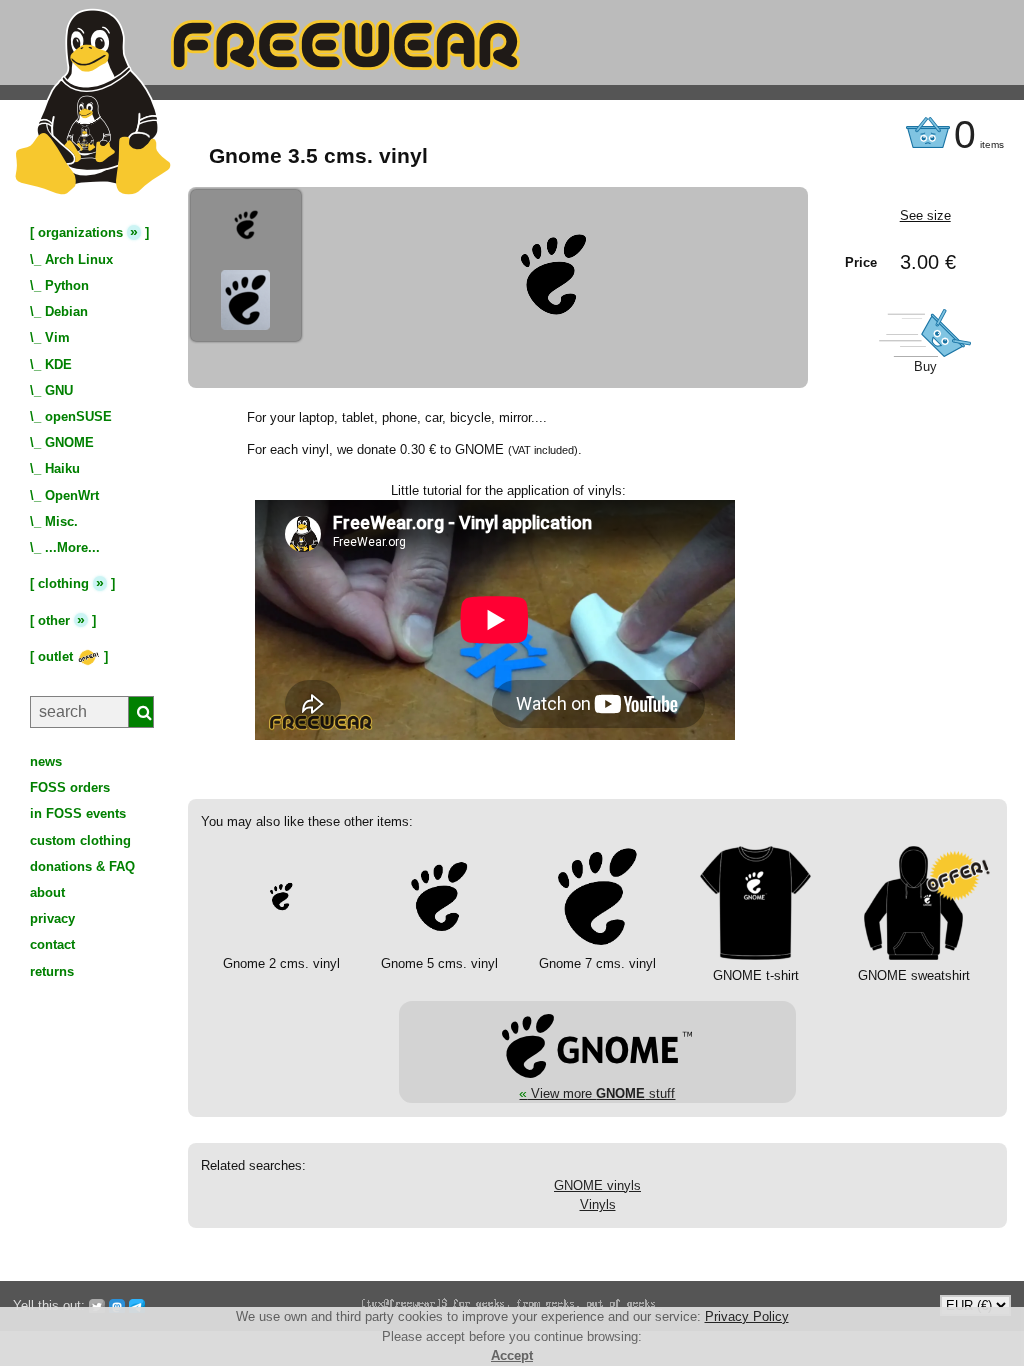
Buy (925, 366)
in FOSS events (78, 813)
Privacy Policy (747, 1316)
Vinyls (598, 1204)
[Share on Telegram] (137, 1305)
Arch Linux (79, 259)
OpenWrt (72, 495)
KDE (58, 364)
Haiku (62, 468)
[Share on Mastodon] (117, 1305)
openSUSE (78, 416)
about (47, 892)
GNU (59, 390)
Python (67, 285)
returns (52, 971)
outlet (57, 656)
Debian (66, 311)
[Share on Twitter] (97, 1305)
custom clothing (80, 840)
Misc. (61, 521)
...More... (72, 547)
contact (52, 944)
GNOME (69, 442)
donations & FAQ (82, 866)
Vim (57, 337)
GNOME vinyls (597, 1185)
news (46, 761)
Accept (512, 1355)
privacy (52, 918)
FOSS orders (70, 787)
